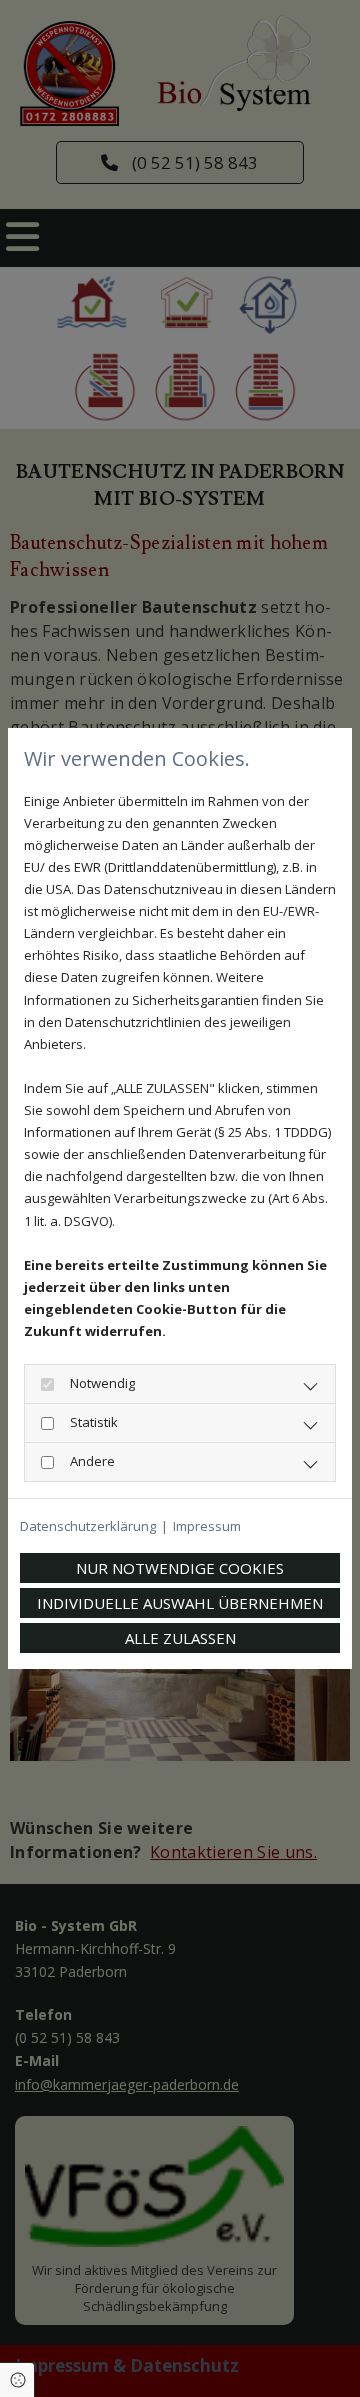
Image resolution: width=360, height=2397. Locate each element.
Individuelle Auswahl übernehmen (180, 1603)
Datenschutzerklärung (88, 1526)
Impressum (207, 1526)
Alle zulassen (180, 1638)
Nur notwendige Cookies (180, 1568)
